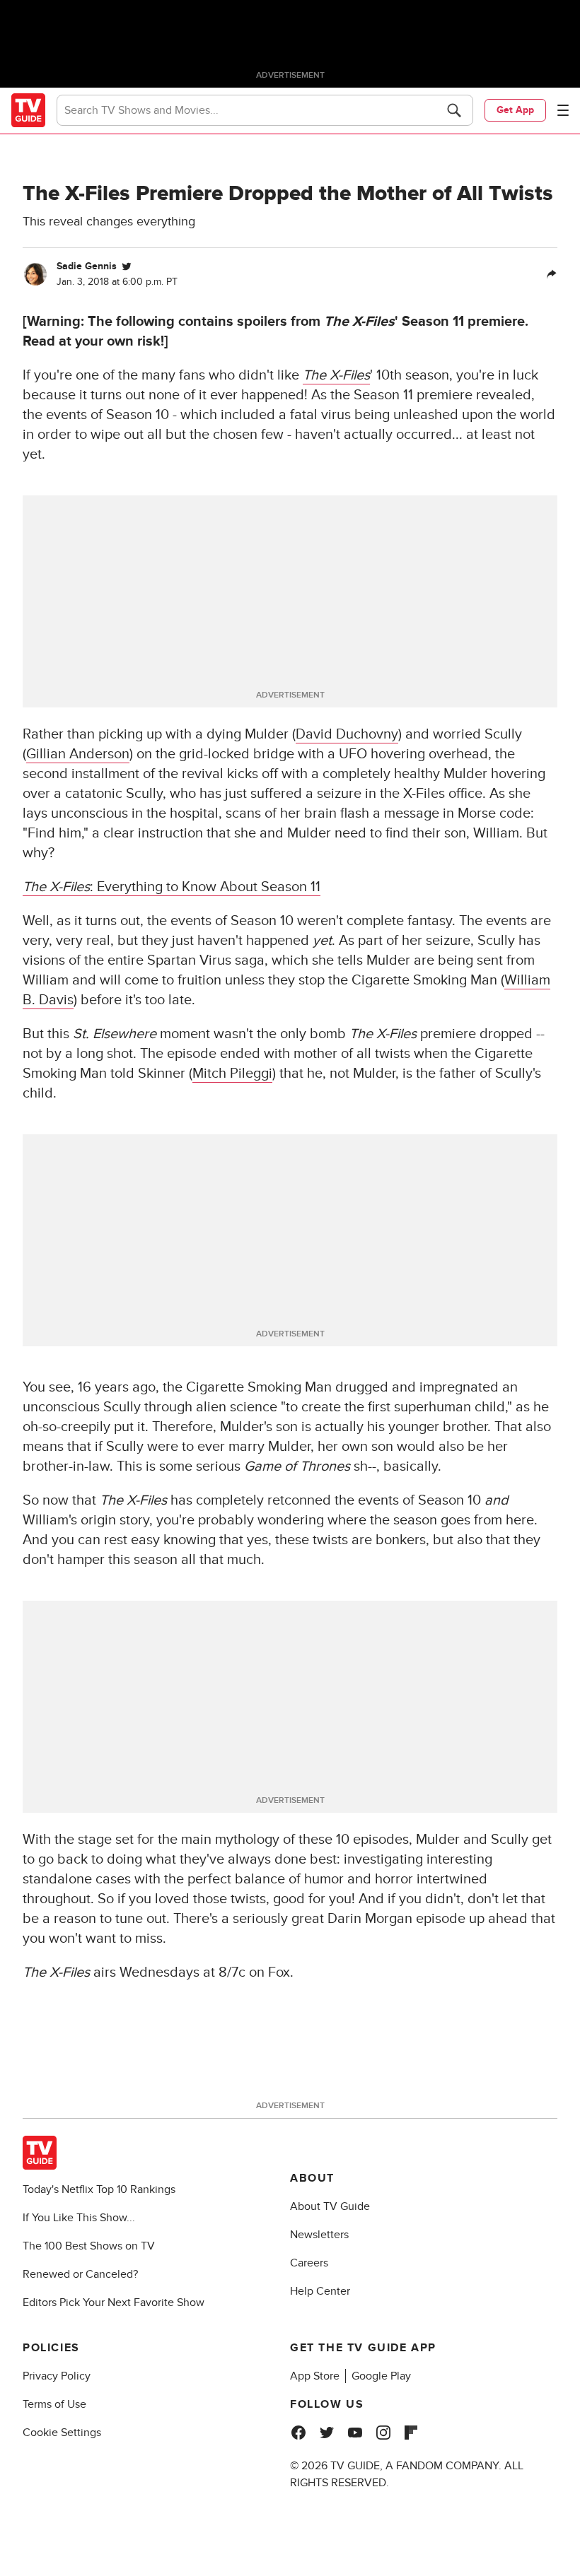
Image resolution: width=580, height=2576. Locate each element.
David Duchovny (347, 734)
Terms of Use (54, 2404)
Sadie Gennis (87, 266)
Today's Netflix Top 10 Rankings (99, 2189)
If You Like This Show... (79, 2218)
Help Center (320, 2291)
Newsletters (319, 2235)
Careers (309, 2263)
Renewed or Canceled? (80, 2274)
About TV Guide (330, 2206)
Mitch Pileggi (232, 1074)
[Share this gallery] (552, 274)
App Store (315, 2376)
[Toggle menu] (563, 110)
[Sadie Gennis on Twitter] (127, 266)
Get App (515, 110)
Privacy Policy (57, 2376)
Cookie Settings (62, 2433)
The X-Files (336, 375)
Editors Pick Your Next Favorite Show (114, 2302)
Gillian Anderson (78, 754)
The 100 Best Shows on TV (89, 2246)
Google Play (381, 2376)
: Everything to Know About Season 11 (172, 887)
